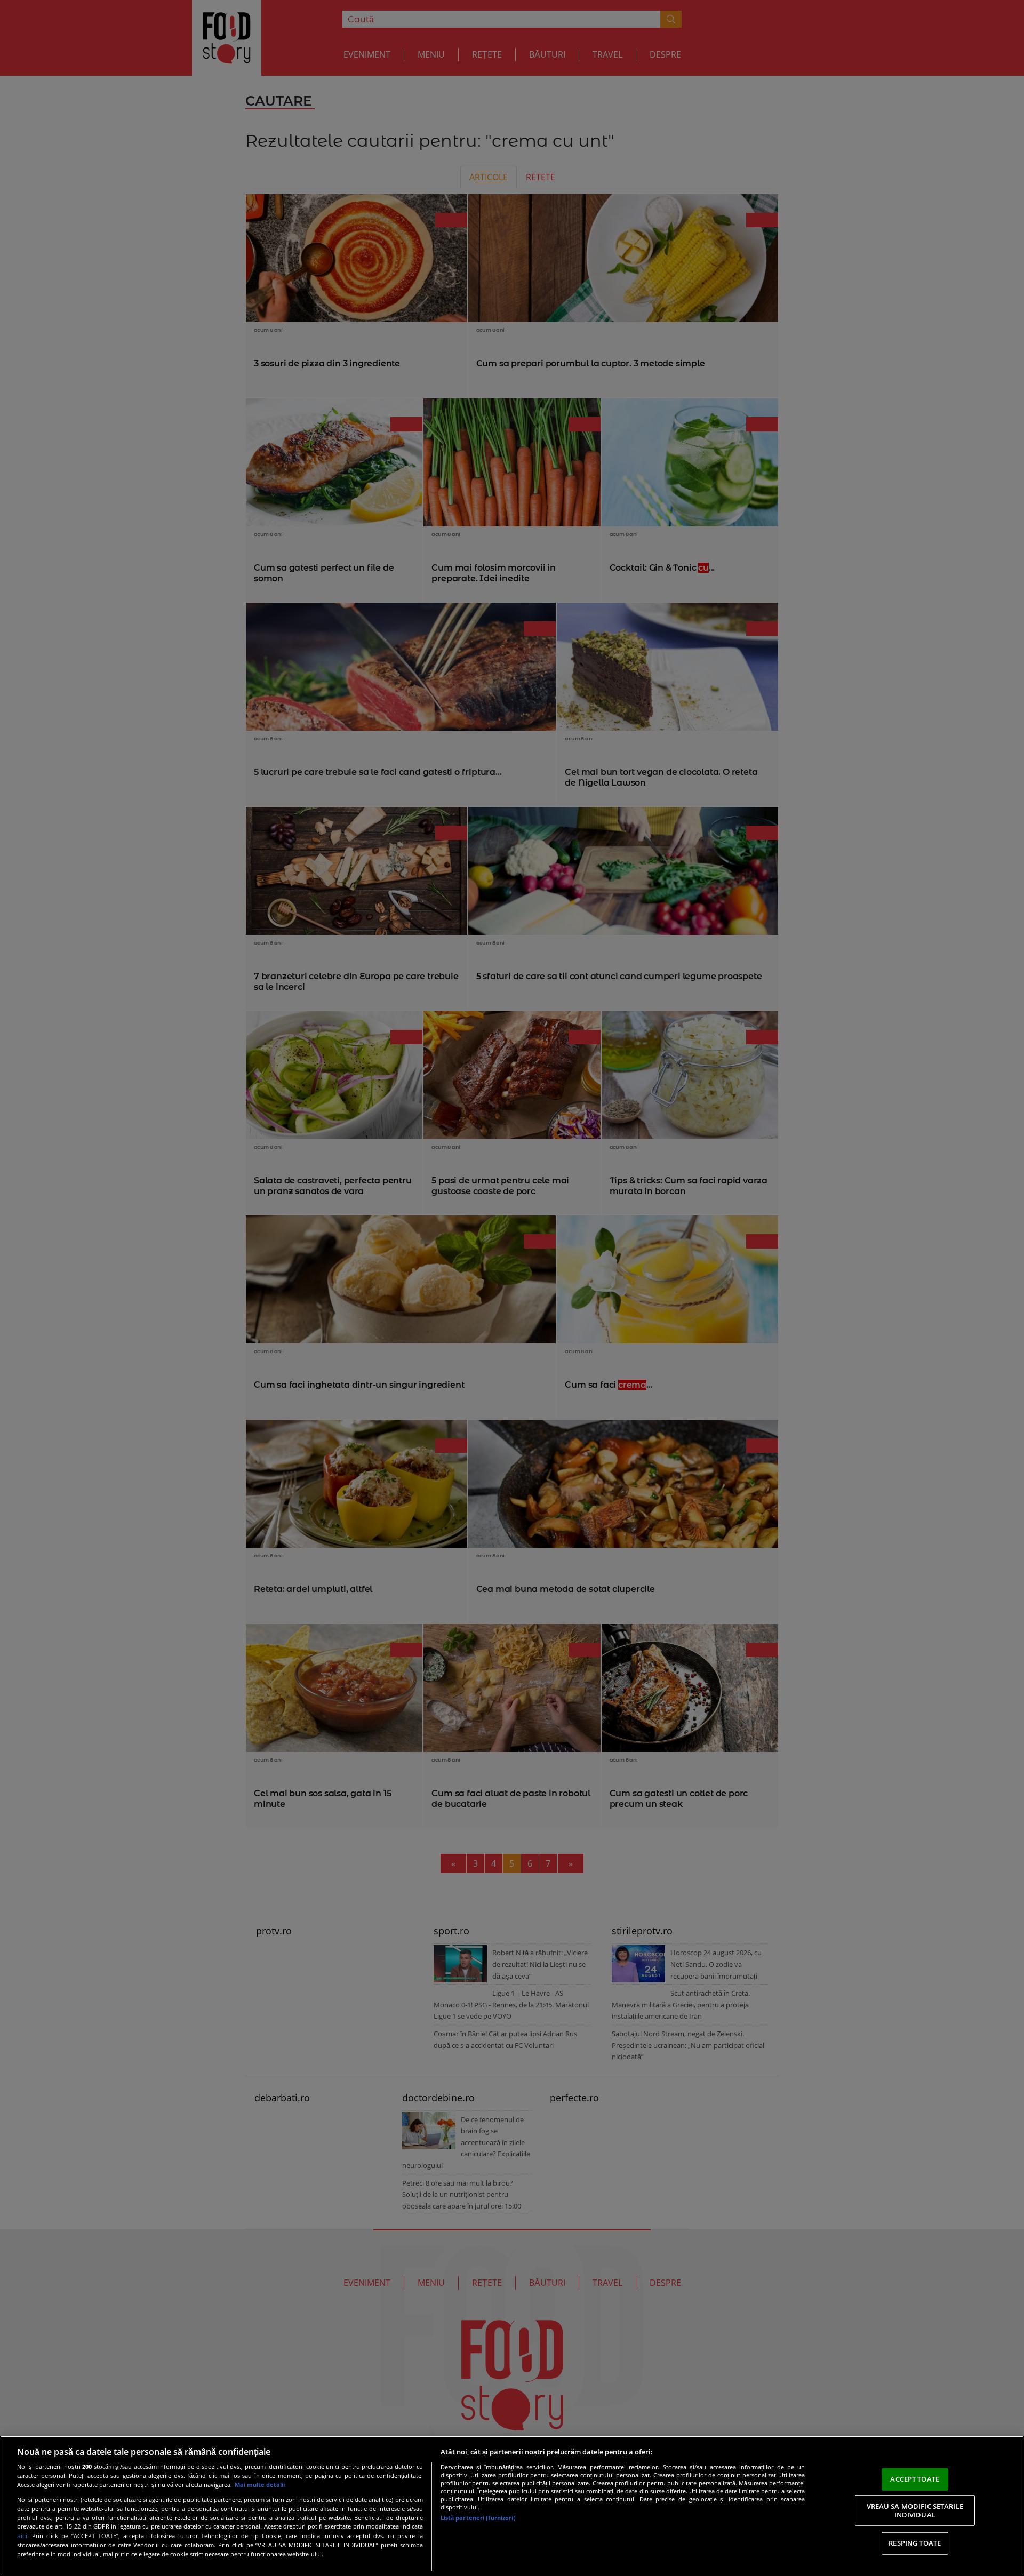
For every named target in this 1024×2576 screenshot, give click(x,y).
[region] (512, 2506)
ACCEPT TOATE (915, 2479)
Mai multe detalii (260, 2485)
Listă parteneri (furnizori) (478, 2518)
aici (22, 2536)
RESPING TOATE (915, 2543)
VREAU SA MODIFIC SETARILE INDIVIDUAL (915, 2510)
